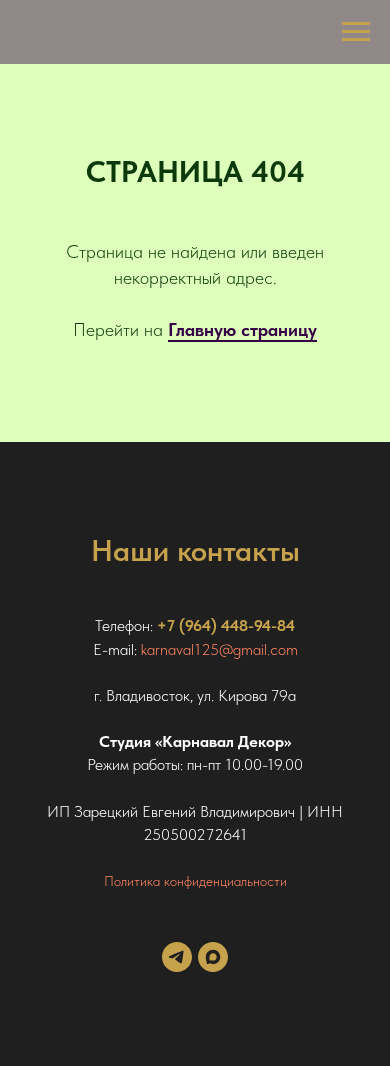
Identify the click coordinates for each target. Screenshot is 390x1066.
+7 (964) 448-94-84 (226, 625)
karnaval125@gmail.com (219, 649)
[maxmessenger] (213, 966)
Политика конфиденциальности (195, 881)
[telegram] (177, 966)
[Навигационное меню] (356, 32)
